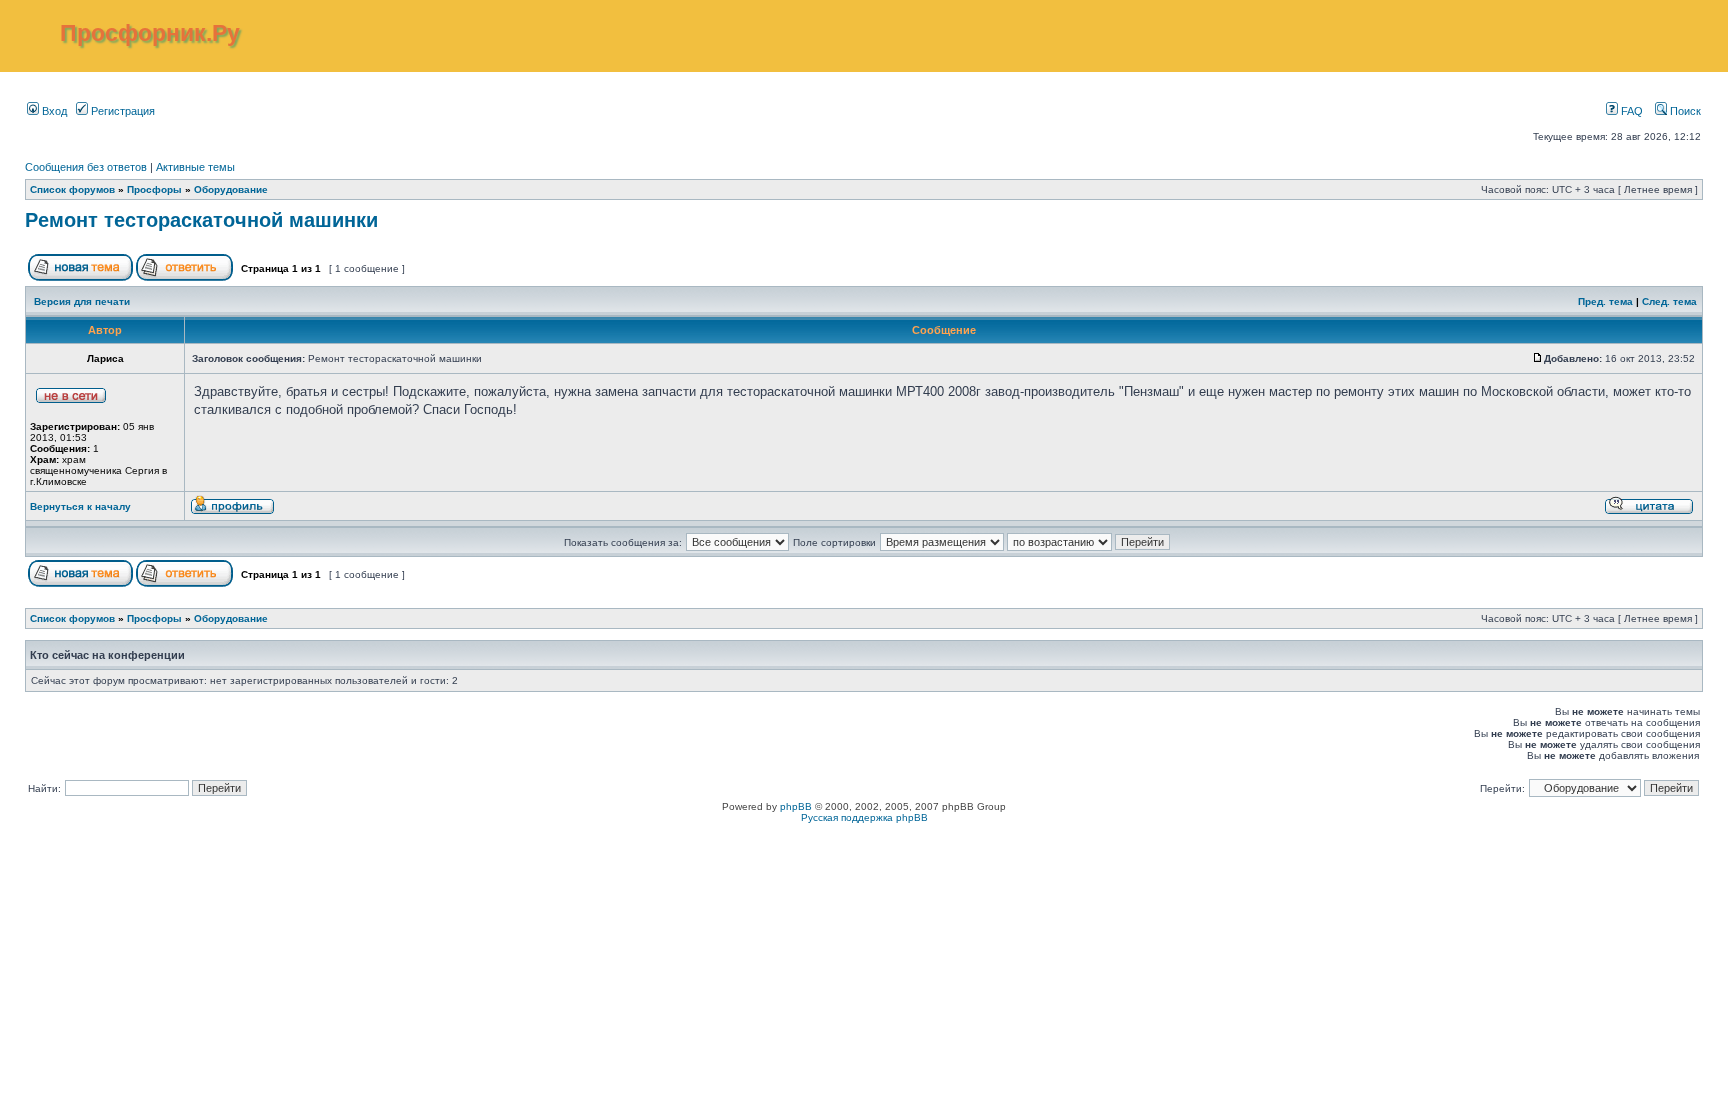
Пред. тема (1605, 301)
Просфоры (154, 189)
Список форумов (72, 189)
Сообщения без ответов (86, 167)
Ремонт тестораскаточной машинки (201, 220)
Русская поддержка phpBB (864, 817)
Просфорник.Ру (150, 33)
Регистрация (121, 111)
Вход (53, 111)
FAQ (1630, 111)
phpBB (796, 806)
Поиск (1684, 111)
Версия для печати (82, 301)
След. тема (1669, 301)
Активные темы (195, 167)
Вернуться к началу (80, 506)
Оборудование (231, 189)
